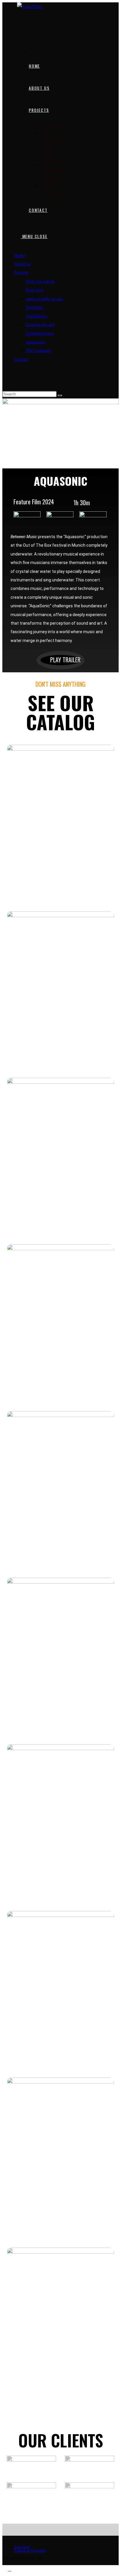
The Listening (38, 350)
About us (22, 264)
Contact (21, 359)
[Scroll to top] (10, 2569)
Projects (21, 272)
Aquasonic (36, 342)
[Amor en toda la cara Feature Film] (60, 1158)
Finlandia (34, 307)
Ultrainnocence (40, 333)
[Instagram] (34, 42)
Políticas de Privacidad (30, 2550)
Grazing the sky (40, 325)
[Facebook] (34, 33)
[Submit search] (60, 395)
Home (20, 255)
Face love (35, 290)
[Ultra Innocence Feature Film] (60, 1991)
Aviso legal (22, 2547)
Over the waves (40, 281)
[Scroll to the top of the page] (4, 2569)
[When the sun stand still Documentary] (60, 1658)
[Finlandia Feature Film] (60, 1325)
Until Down (37, 316)
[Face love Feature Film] (60, 992)
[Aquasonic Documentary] (60, 2158)
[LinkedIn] (34, 51)
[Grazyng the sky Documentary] (60, 1825)
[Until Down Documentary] (60, 1491)
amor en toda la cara (44, 299)
